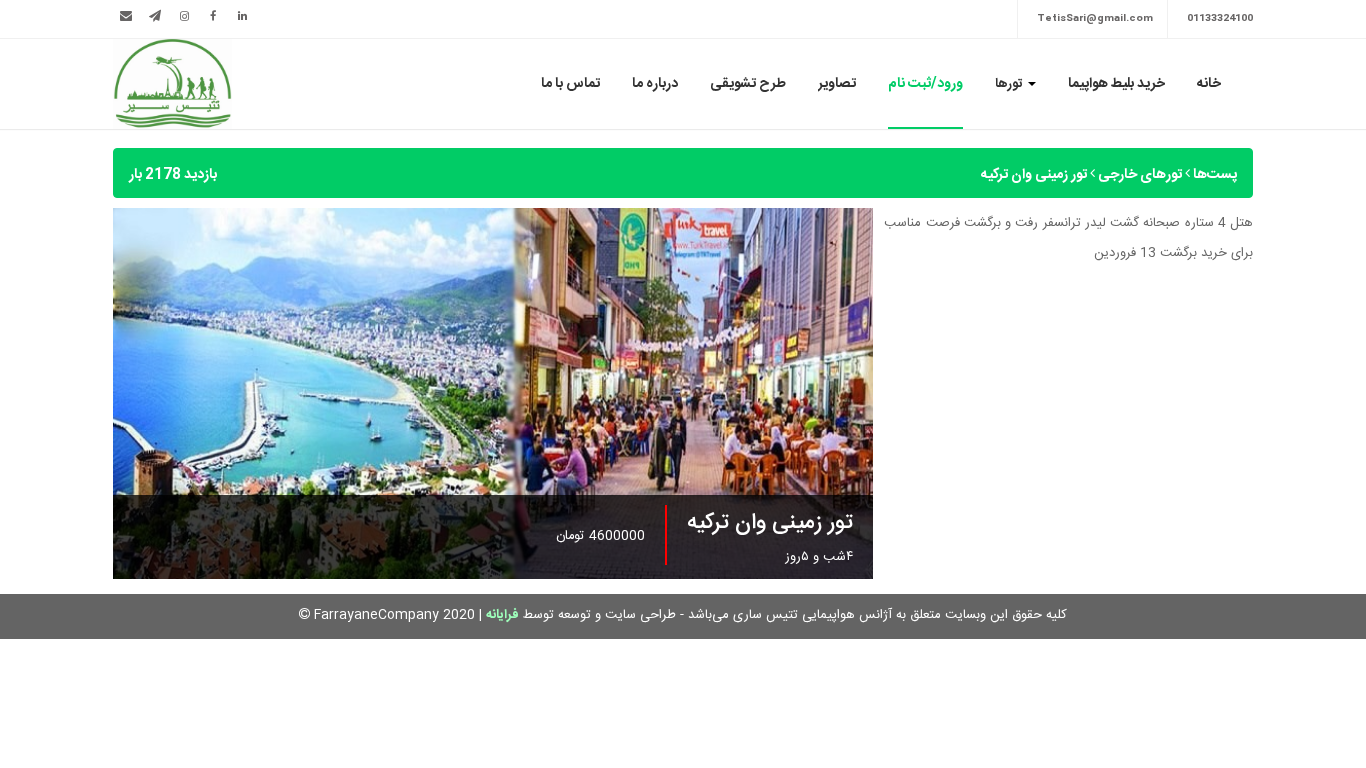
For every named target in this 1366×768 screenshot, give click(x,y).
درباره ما (655, 84)
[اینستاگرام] (184, 17)
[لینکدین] (242, 17)
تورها (1010, 84)
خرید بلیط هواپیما (1116, 84)
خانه (1209, 84)
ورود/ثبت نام (925, 84)
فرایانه (502, 615)
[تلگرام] (155, 17)
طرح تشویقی (748, 84)
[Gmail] (126, 17)
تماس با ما (570, 84)
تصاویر (837, 84)
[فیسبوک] (213, 17)
